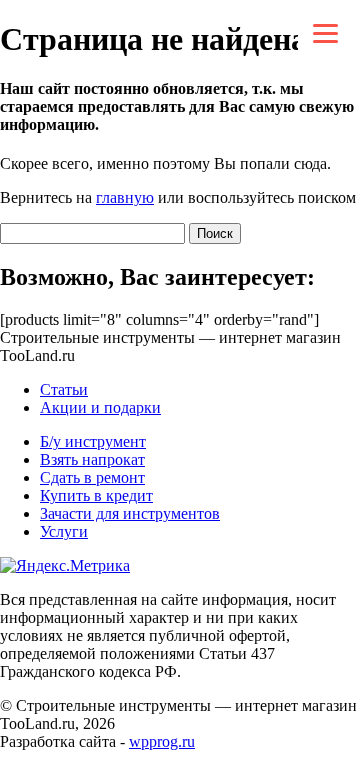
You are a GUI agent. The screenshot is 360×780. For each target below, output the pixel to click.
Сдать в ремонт (92, 477)
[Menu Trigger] (325, 32)
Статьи (64, 389)
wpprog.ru (162, 741)
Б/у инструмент (93, 441)
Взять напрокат (92, 459)
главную (125, 197)
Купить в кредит (96, 495)
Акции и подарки (100, 407)
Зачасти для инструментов (130, 513)
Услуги (64, 531)
